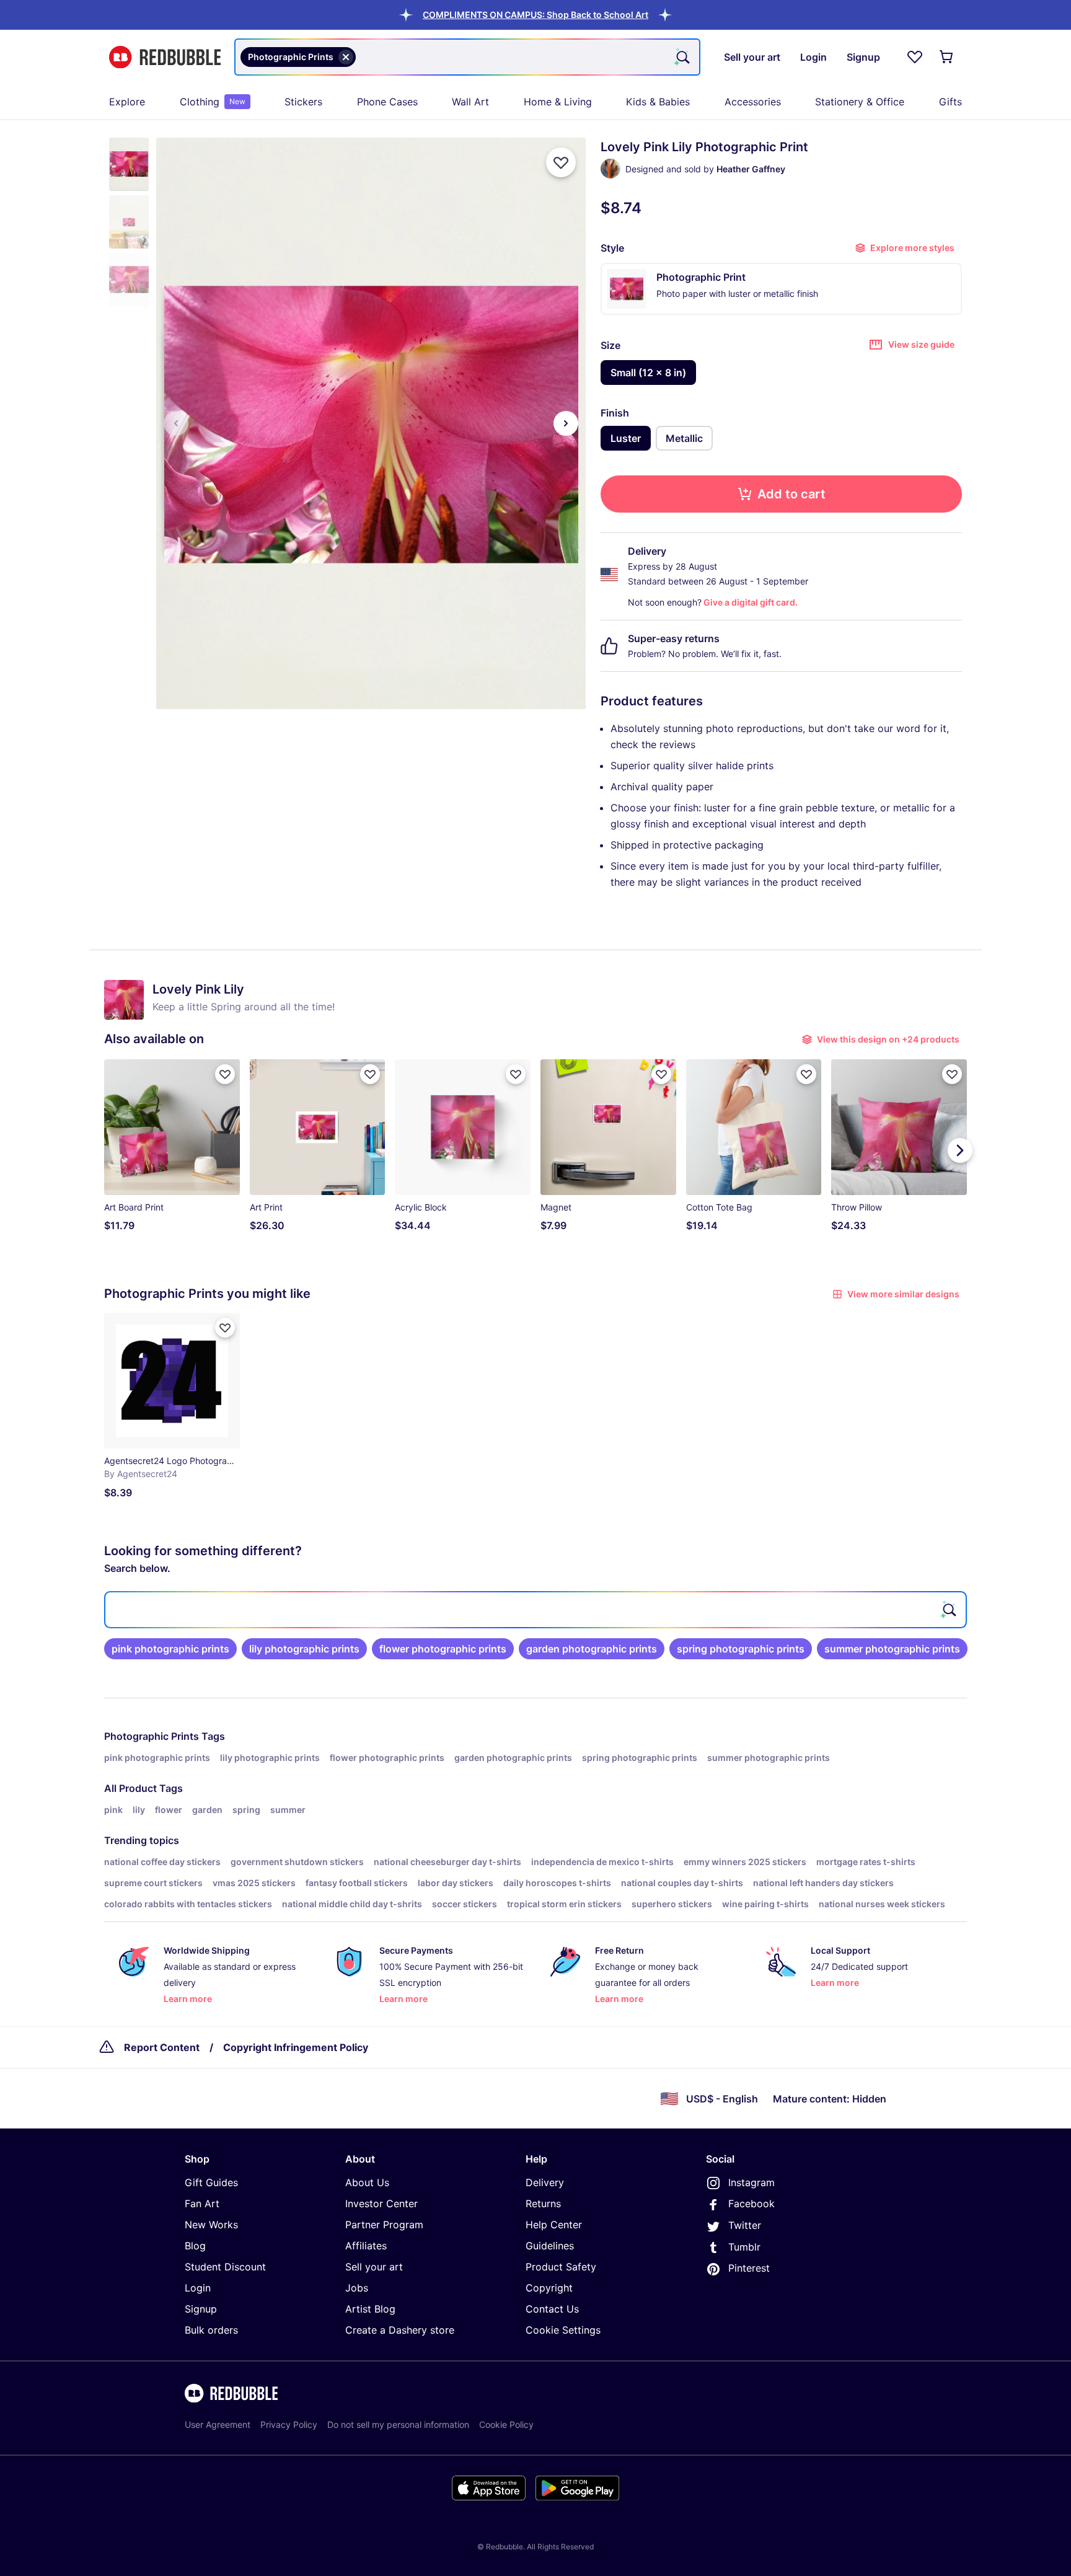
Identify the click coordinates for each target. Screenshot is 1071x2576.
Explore (127, 102)
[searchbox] (535, 1610)
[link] (170, 1649)
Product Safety (561, 2267)
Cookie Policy (506, 2424)
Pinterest (749, 2268)
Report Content (162, 2047)
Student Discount (225, 2267)
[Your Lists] (915, 57)
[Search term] (682, 57)
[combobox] (467, 57)
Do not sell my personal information (398, 2424)
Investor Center (381, 2203)
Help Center (554, 2225)
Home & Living (558, 102)
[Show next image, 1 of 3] (566, 423)
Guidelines (550, 2246)
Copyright (549, 2288)
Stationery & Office (860, 102)
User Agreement (218, 2424)
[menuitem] (127, 102)
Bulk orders (211, 2330)
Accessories (753, 102)
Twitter (745, 2225)
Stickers (303, 102)
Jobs (357, 2288)
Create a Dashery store (400, 2330)
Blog (195, 2246)
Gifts (950, 102)
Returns (543, 2203)
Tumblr (744, 2247)
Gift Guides (211, 2182)
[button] (535, 15)
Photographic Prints (152, 1736)
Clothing (213, 102)
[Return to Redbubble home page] (165, 57)
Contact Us (552, 2309)
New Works (211, 2225)
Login (198, 2288)
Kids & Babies (658, 102)
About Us (367, 2182)
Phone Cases (387, 102)
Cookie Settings (563, 2330)
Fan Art (202, 2203)
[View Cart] (947, 57)
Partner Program (384, 2225)
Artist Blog (370, 2309)
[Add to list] (561, 162)
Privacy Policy (289, 2424)
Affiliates (366, 2246)
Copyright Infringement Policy (296, 2047)
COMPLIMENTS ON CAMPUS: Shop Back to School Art (535, 15)
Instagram (751, 2182)
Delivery (545, 2182)
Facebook (751, 2203)
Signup (201, 2309)
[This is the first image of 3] (176, 423)
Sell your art (374, 2267)
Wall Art (470, 102)
